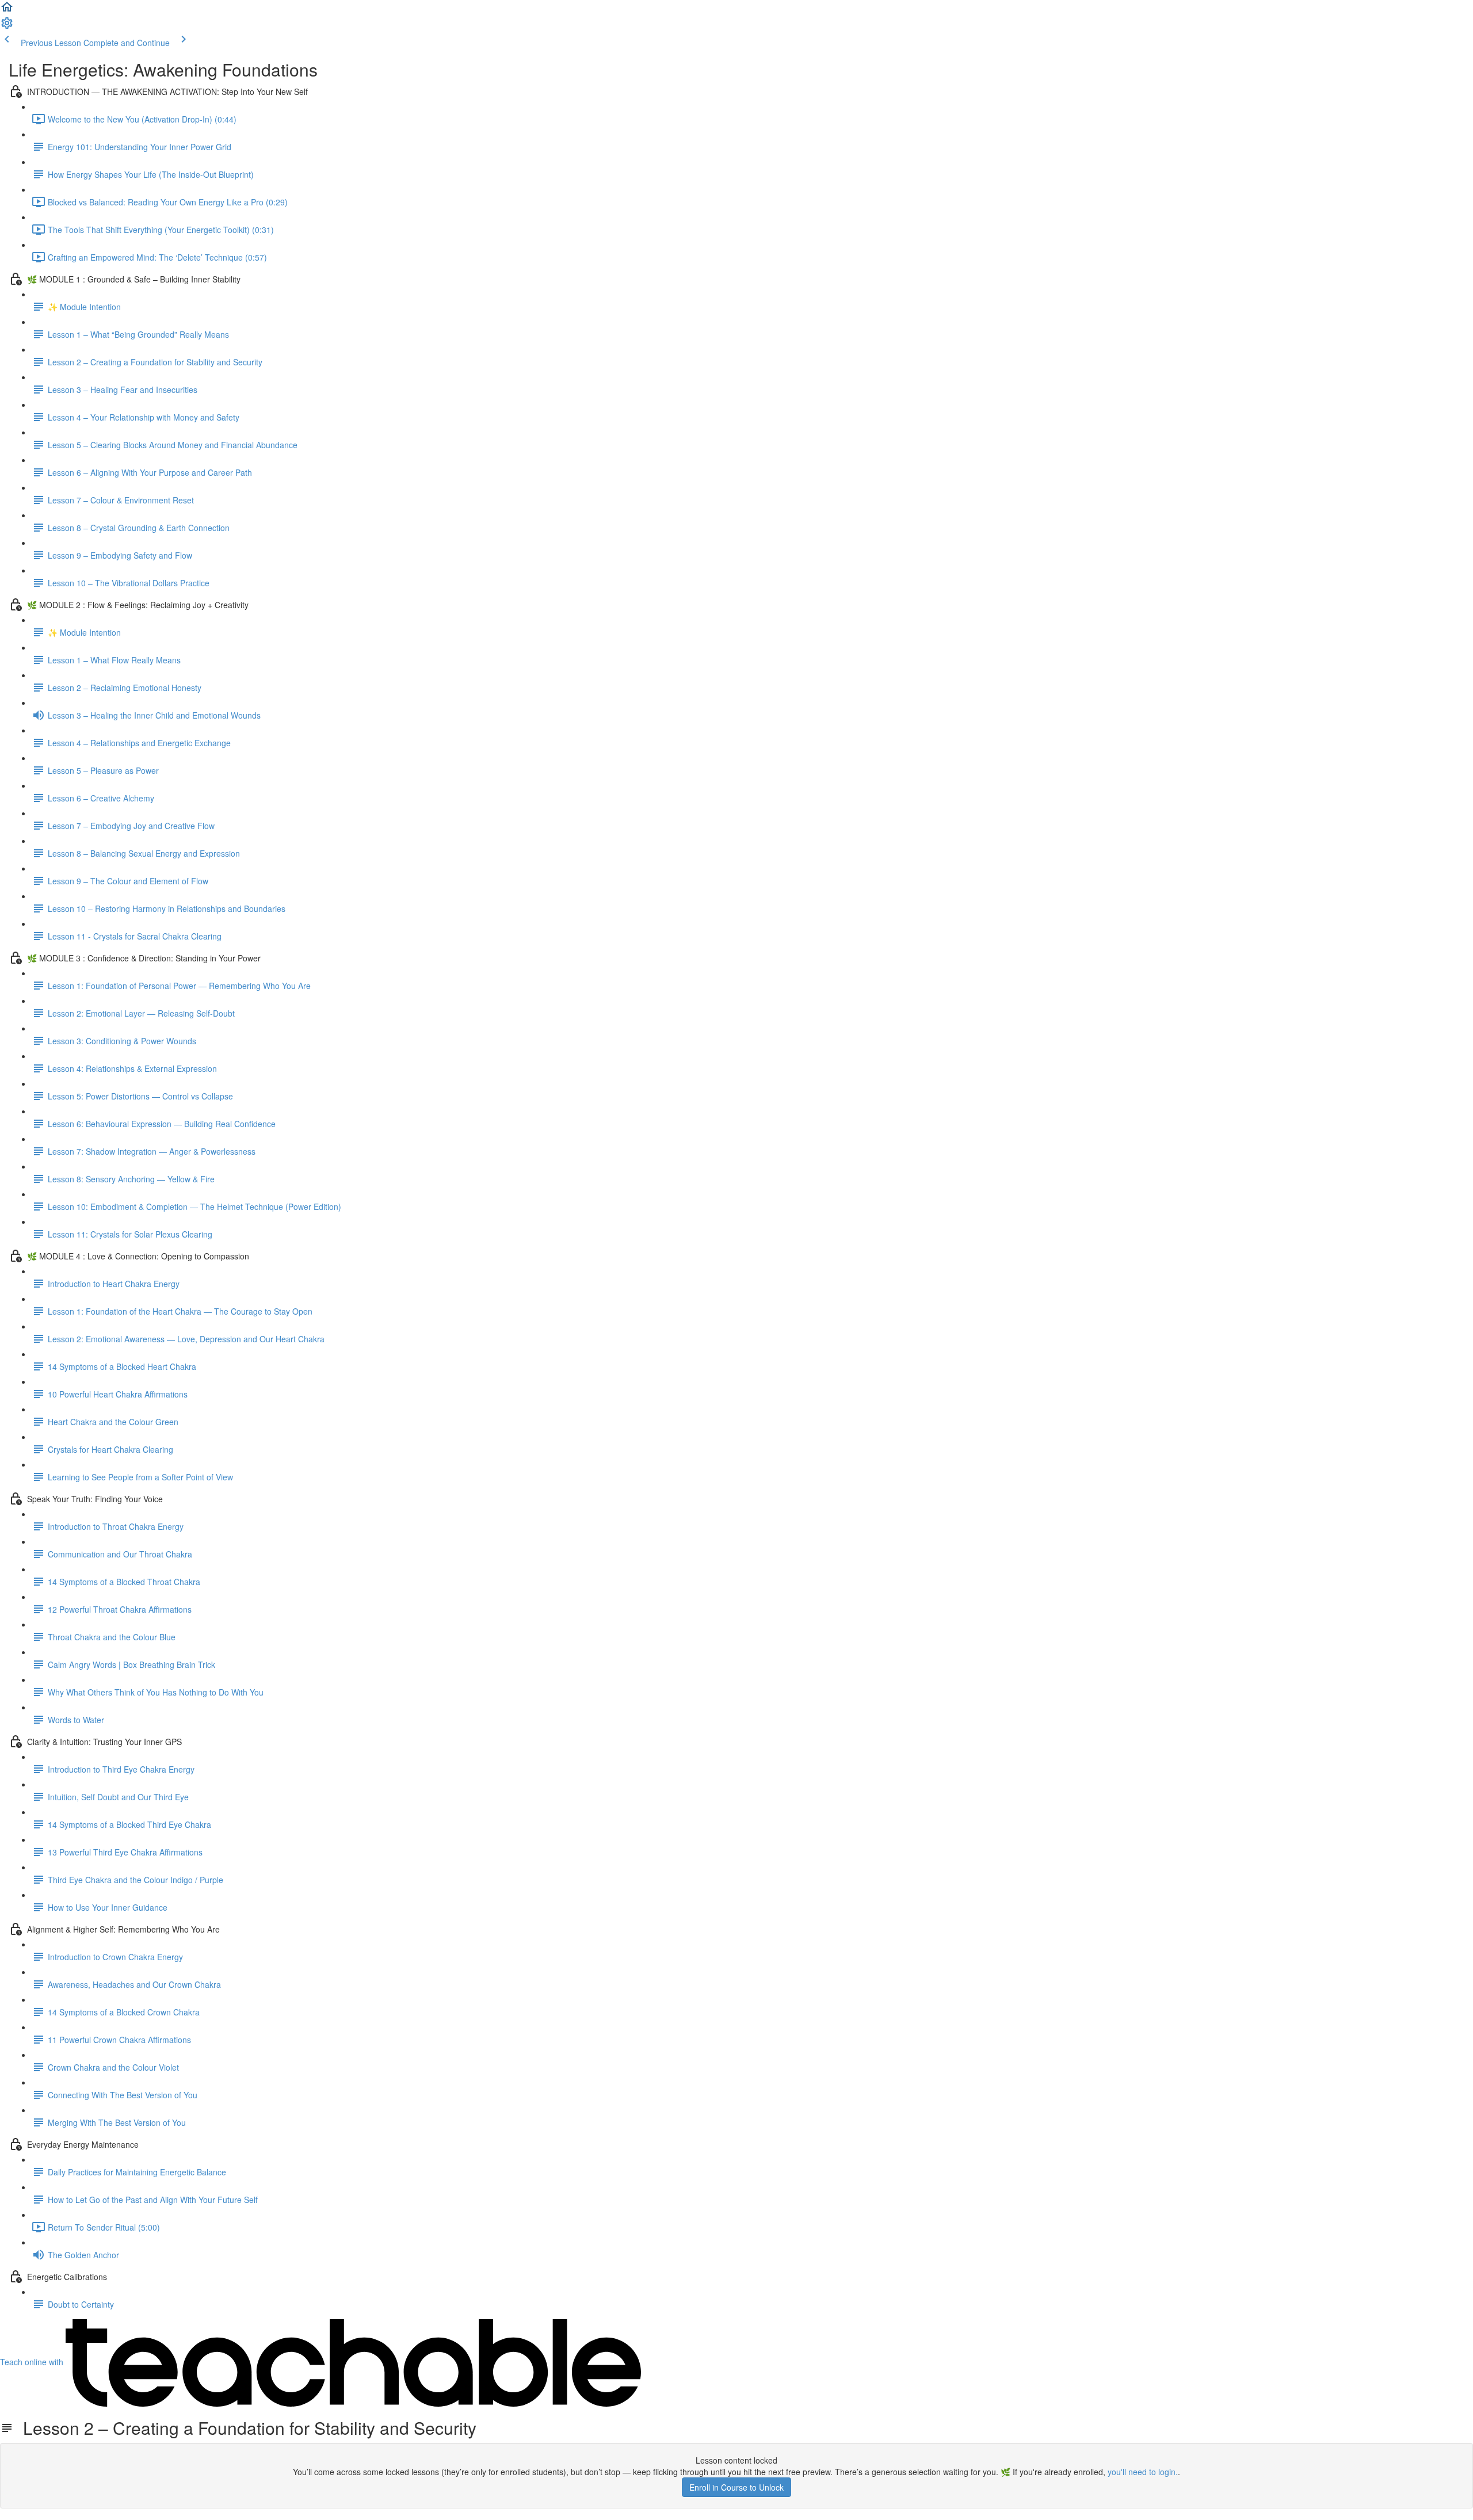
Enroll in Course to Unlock (736, 2487)
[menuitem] (7, 26)
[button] (7, 10)
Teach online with (33, 2362)
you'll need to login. (1143, 2472)
